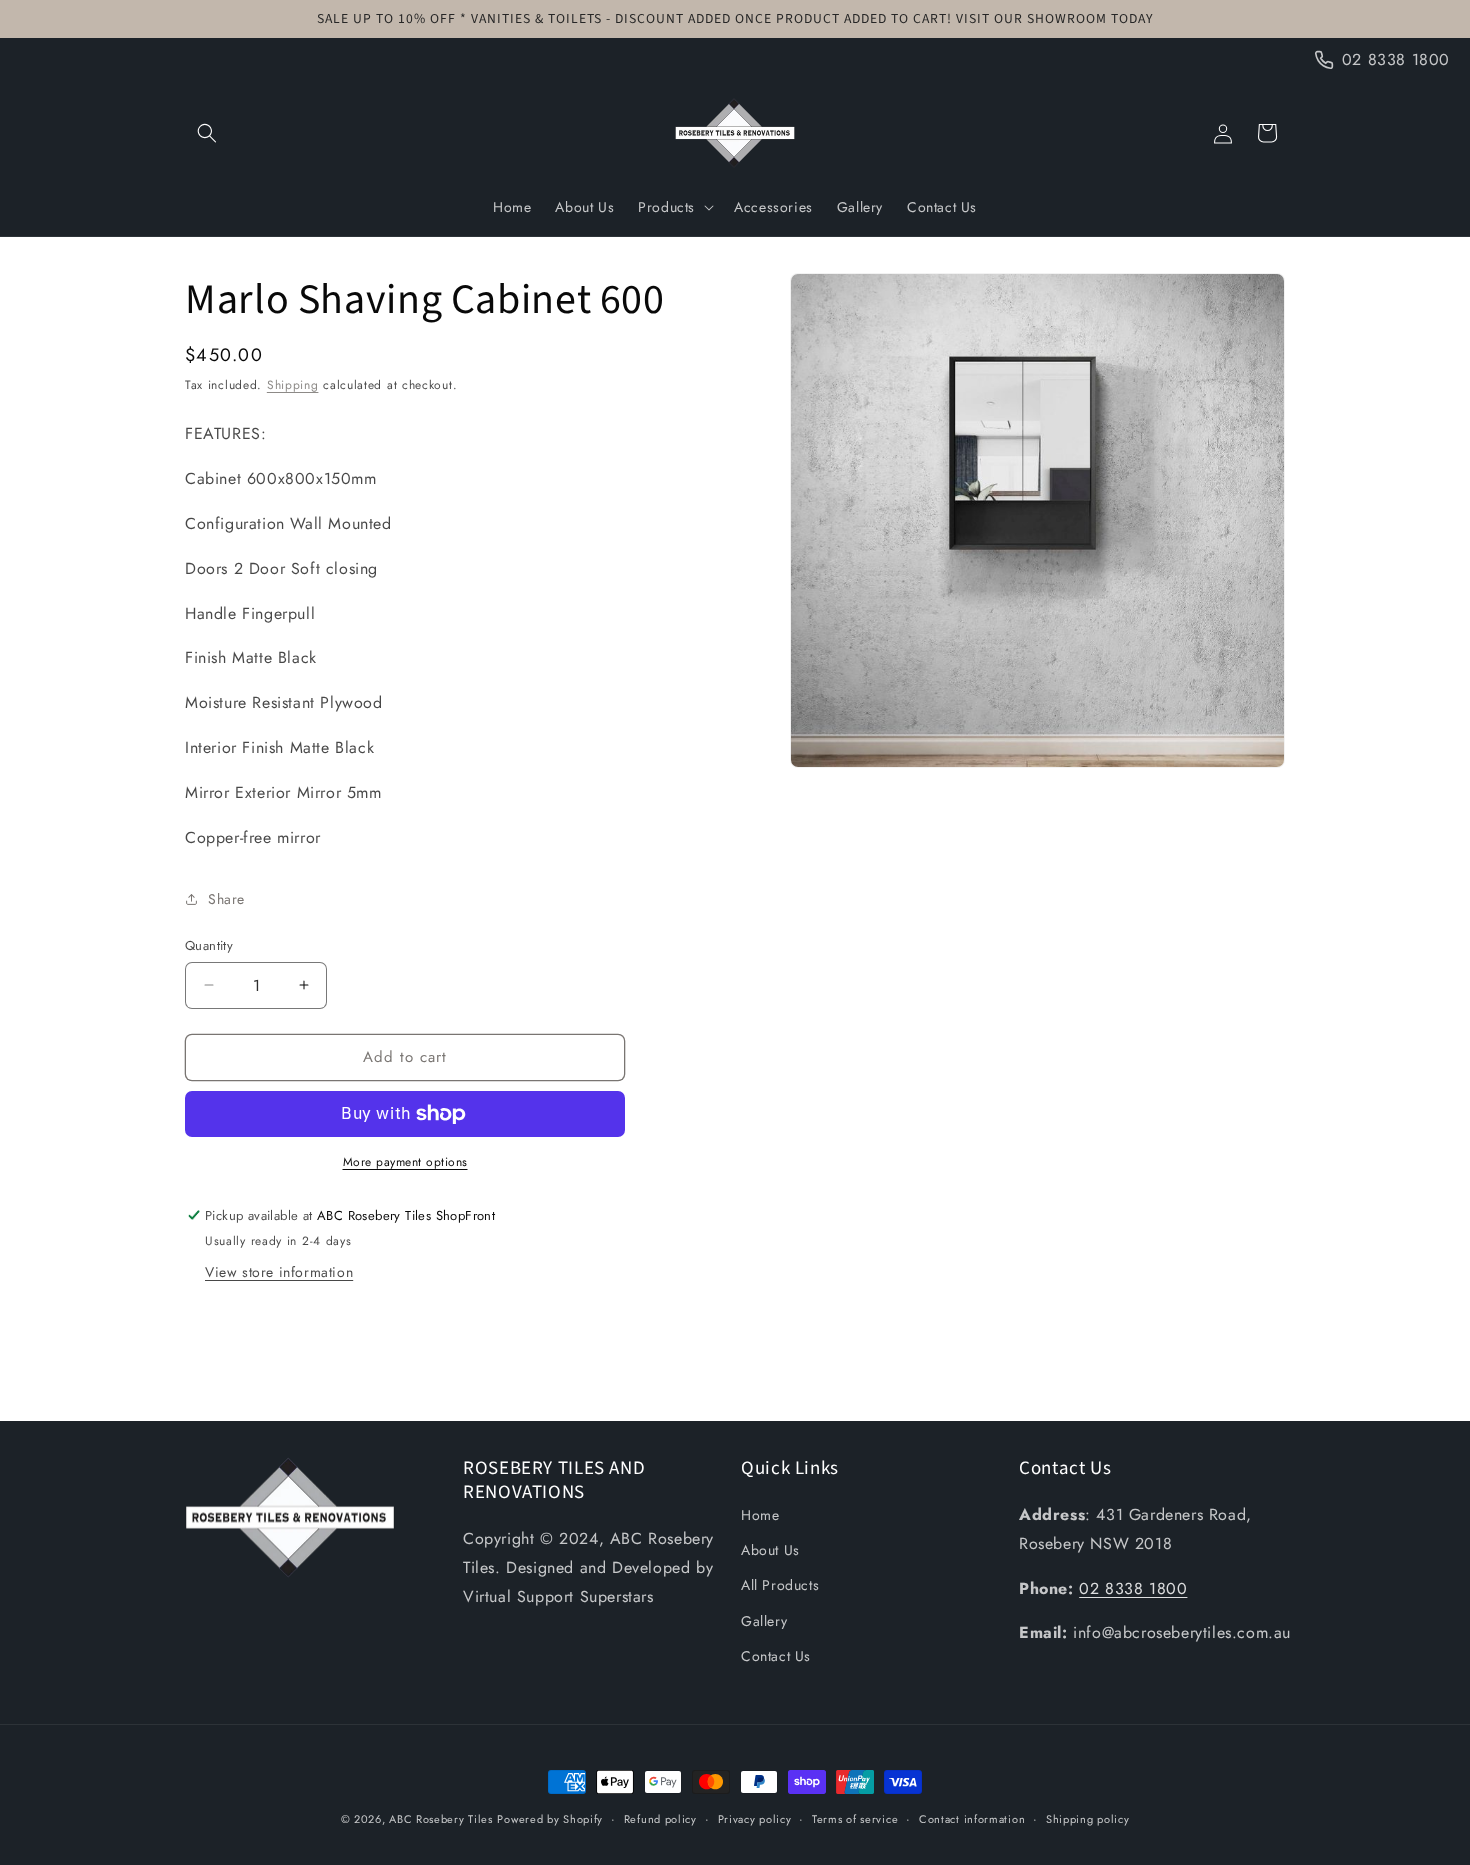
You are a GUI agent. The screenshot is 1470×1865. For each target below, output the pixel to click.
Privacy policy (755, 1819)
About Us (770, 1550)
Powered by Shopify (550, 1819)
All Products (780, 1585)
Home (760, 1515)
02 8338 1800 (1133, 1588)
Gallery (764, 1621)
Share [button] (226, 899)
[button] (207, 133)
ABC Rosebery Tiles (441, 1819)
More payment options (405, 1162)
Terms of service (855, 1819)
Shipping (293, 385)
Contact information (972, 1819)
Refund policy (660, 1819)
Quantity (209, 945)
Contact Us (776, 1656)
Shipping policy (1088, 1819)
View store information (279, 1272)
